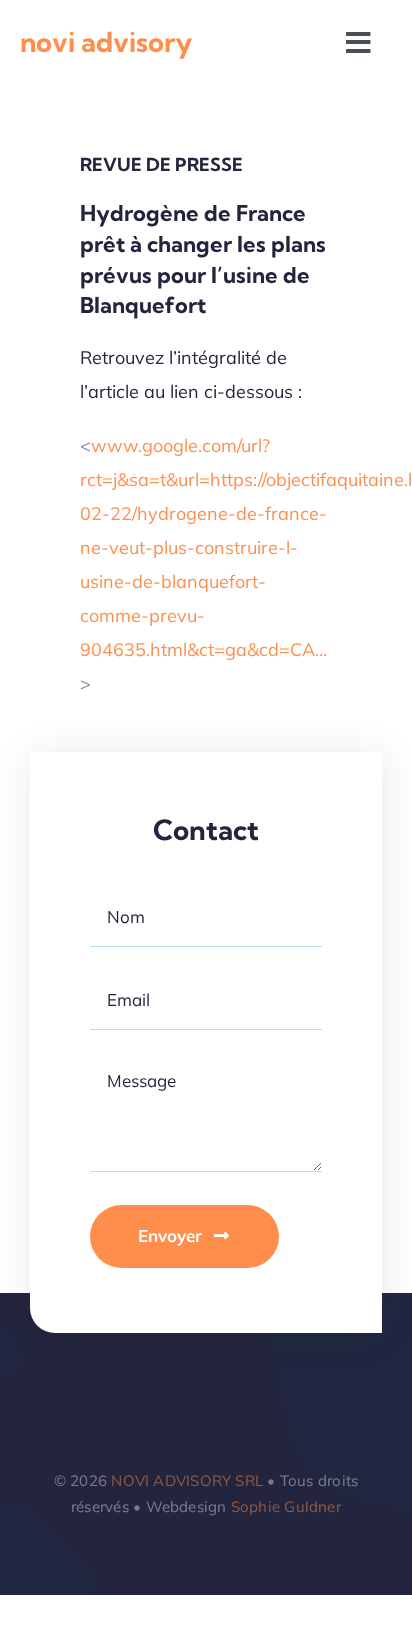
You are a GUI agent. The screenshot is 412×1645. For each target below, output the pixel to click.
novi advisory (106, 42)
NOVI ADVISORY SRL (187, 1480)
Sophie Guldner (286, 1506)
